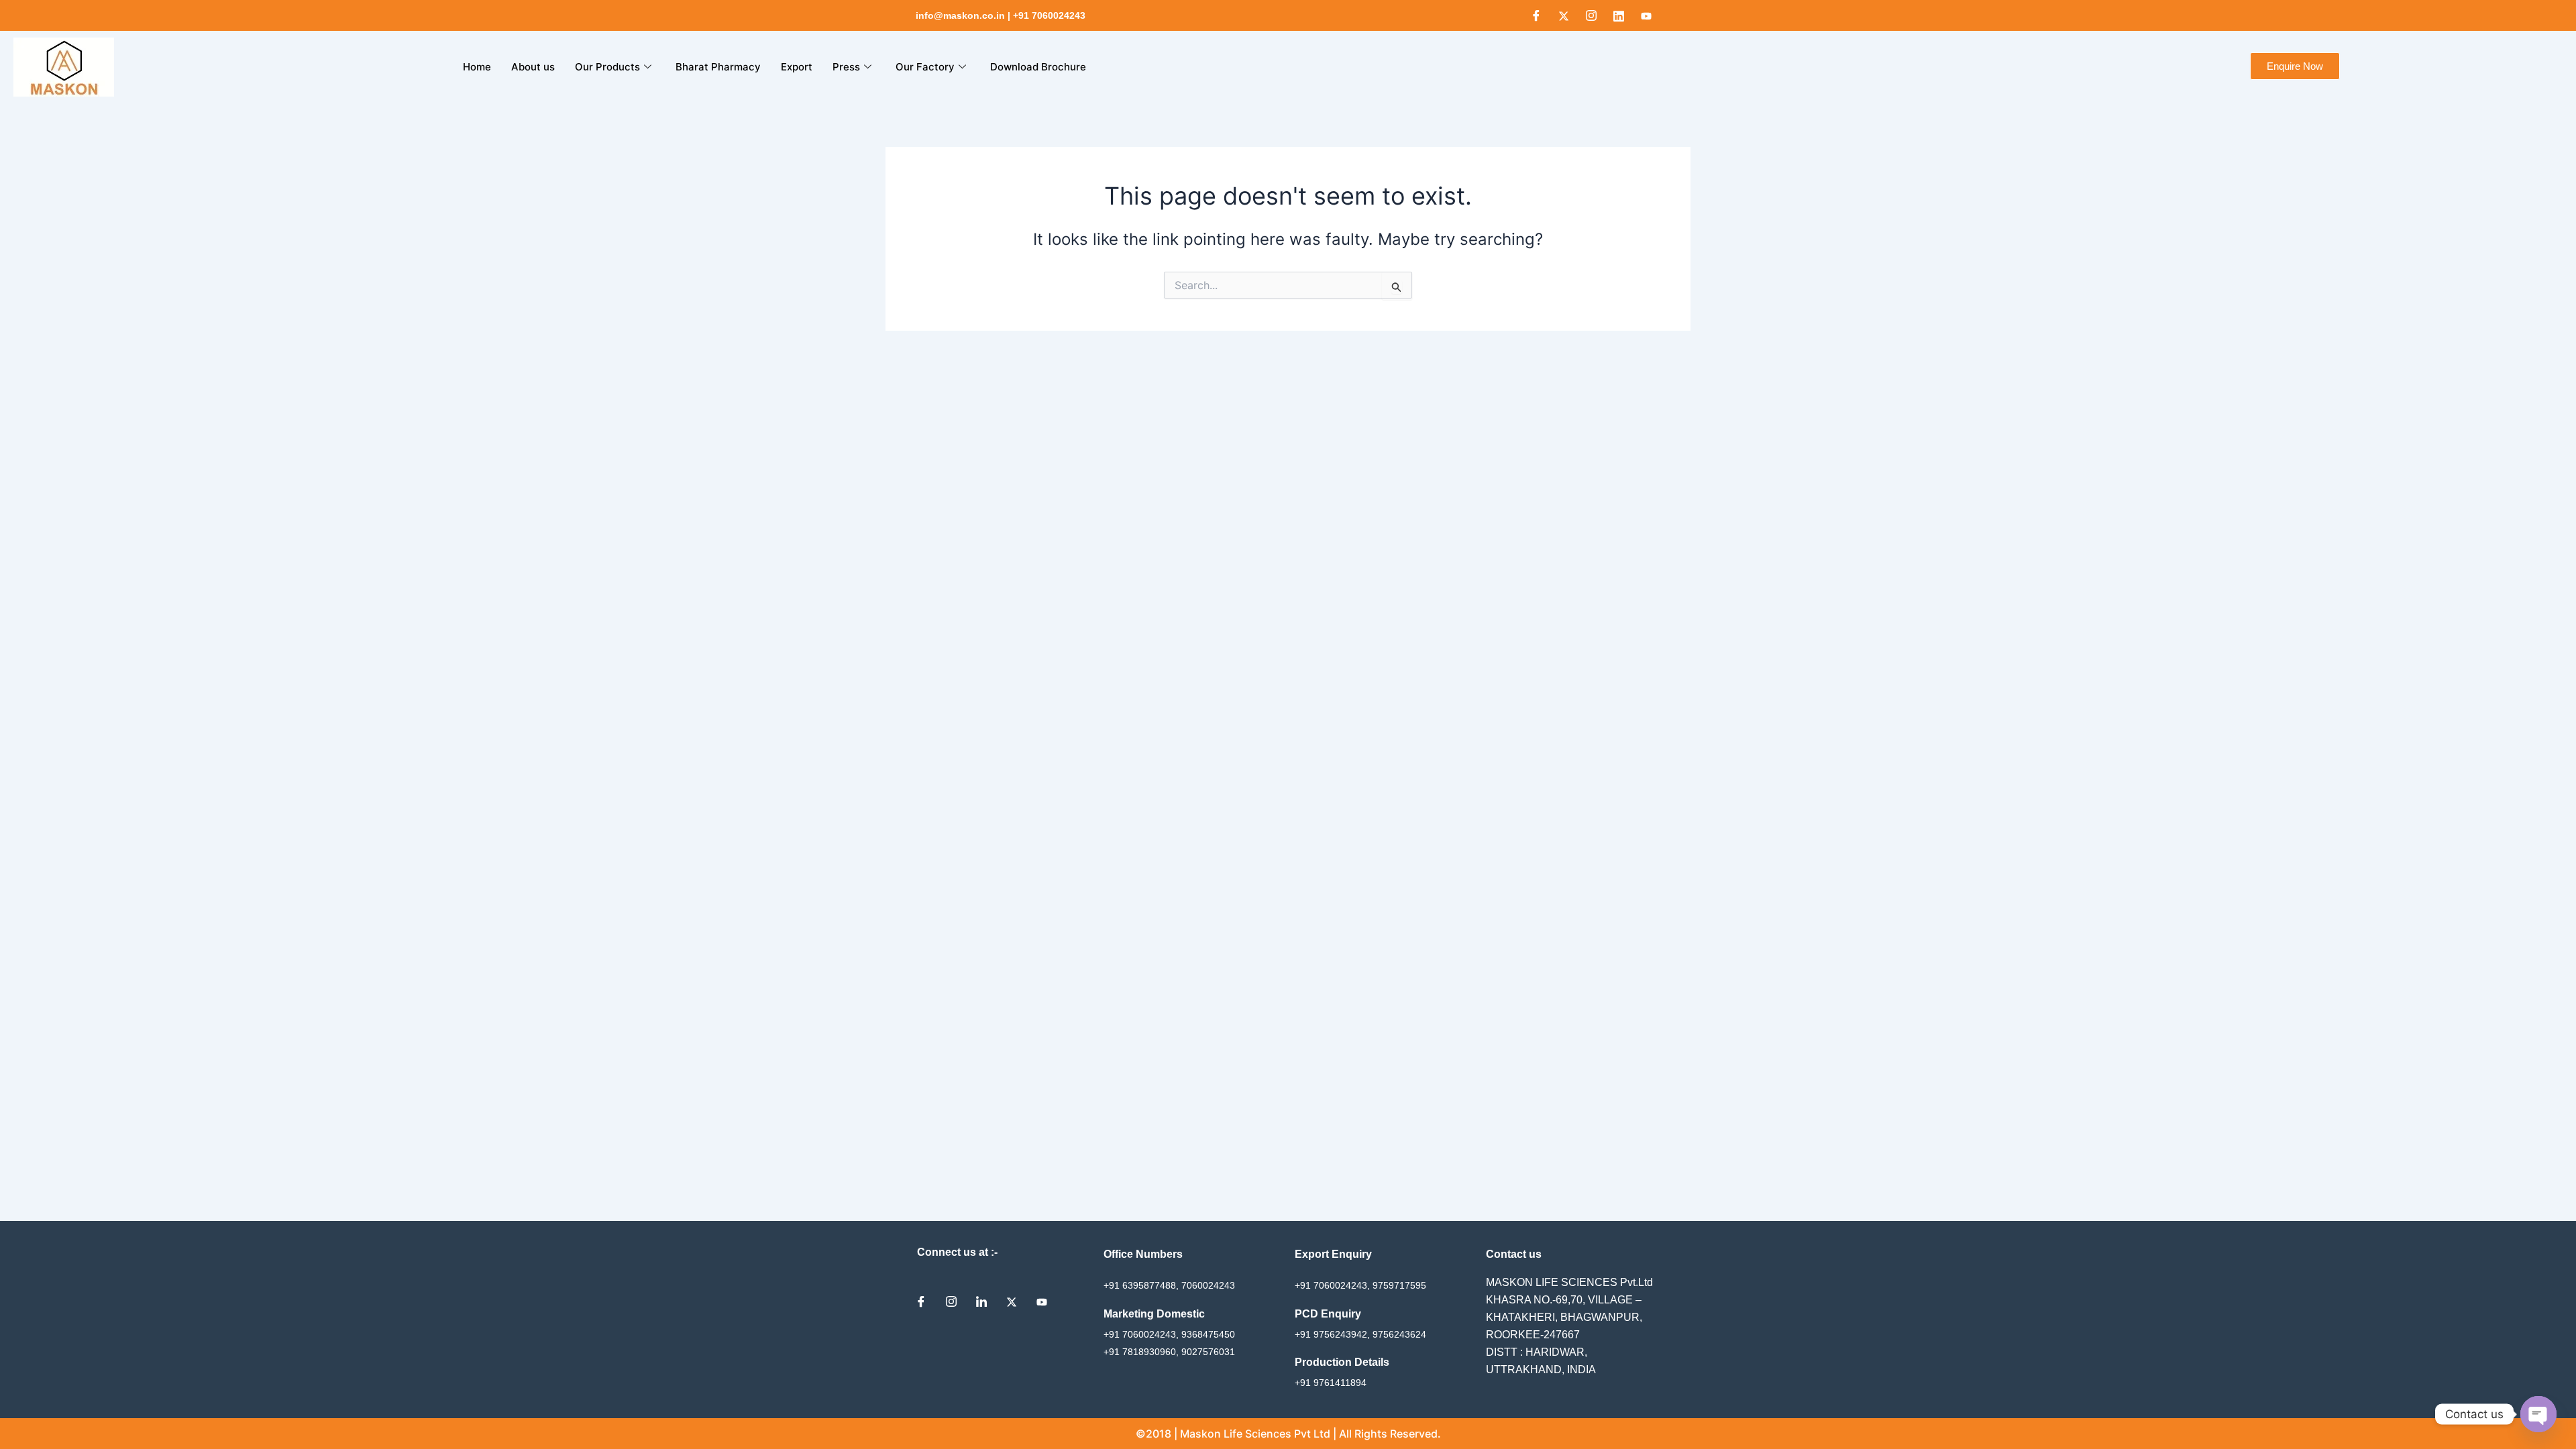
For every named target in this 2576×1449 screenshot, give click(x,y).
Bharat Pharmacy (718, 67)
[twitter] (1016, 1301)
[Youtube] (1646, 15)
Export (797, 67)
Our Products (607, 67)
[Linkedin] (1619, 15)
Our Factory (925, 67)
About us (533, 67)
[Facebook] (1536, 15)
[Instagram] (1591, 15)
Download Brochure (1038, 67)
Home (477, 67)
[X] (1564, 15)
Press (846, 67)
